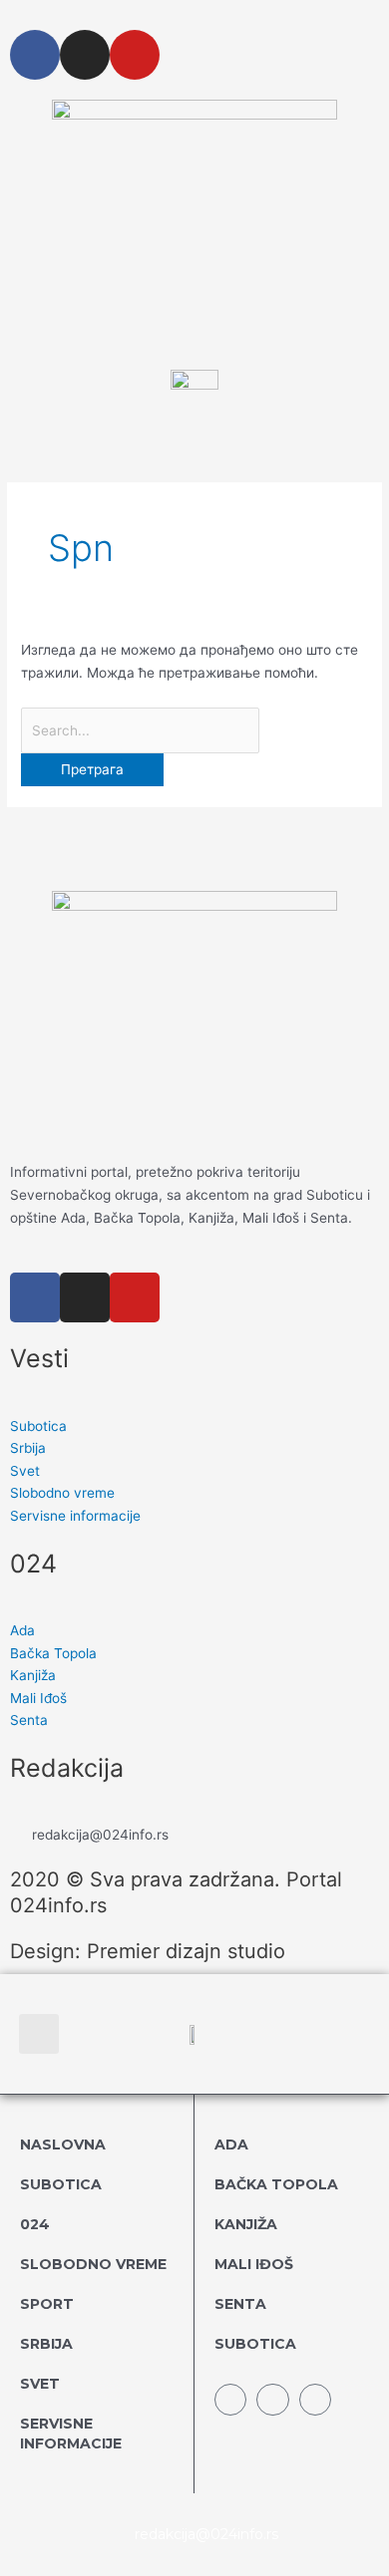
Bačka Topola (276, 2184)
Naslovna (63, 2145)
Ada (231, 2145)
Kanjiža (246, 2224)
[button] (39, 2034)
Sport (47, 2304)
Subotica (61, 2184)
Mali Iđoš (254, 2264)
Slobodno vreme (93, 2264)
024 (35, 2224)
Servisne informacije (71, 2433)
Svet (40, 2384)
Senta (240, 2304)
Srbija (46, 2344)
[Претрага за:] (140, 730)
